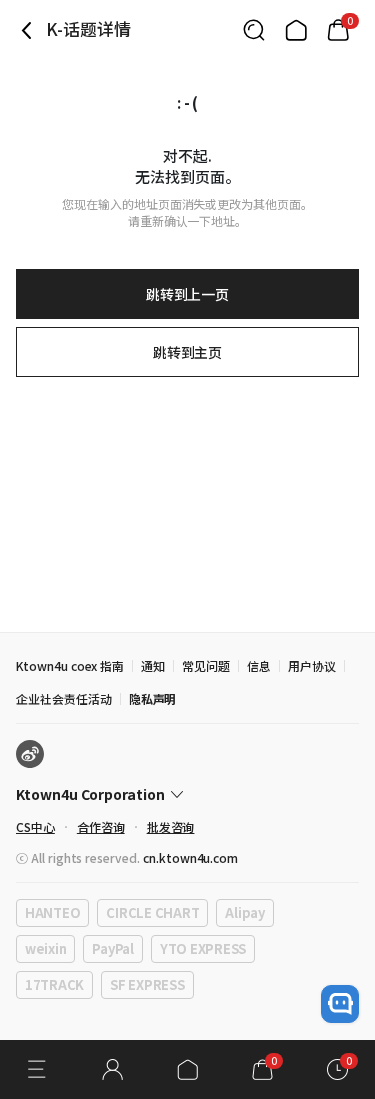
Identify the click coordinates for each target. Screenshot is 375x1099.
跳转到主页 (188, 352)
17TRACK (54, 984)
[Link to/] (296, 30)
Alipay (244, 912)
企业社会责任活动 (64, 698)
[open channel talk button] (340, 1004)
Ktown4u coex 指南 (70, 665)
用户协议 (312, 665)
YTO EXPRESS (203, 948)
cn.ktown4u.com (190, 857)
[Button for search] (254, 30)
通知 (153, 665)
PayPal (112, 948)
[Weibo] (30, 754)
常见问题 (206, 665)
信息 (259, 665)
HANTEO (52, 912)
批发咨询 (171, 826)
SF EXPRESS (147, 984)
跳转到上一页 (188, 294)
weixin (45, 948)
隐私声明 (153, 698)
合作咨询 (101, 826)
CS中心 (35, 826)
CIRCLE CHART (152, 912)
